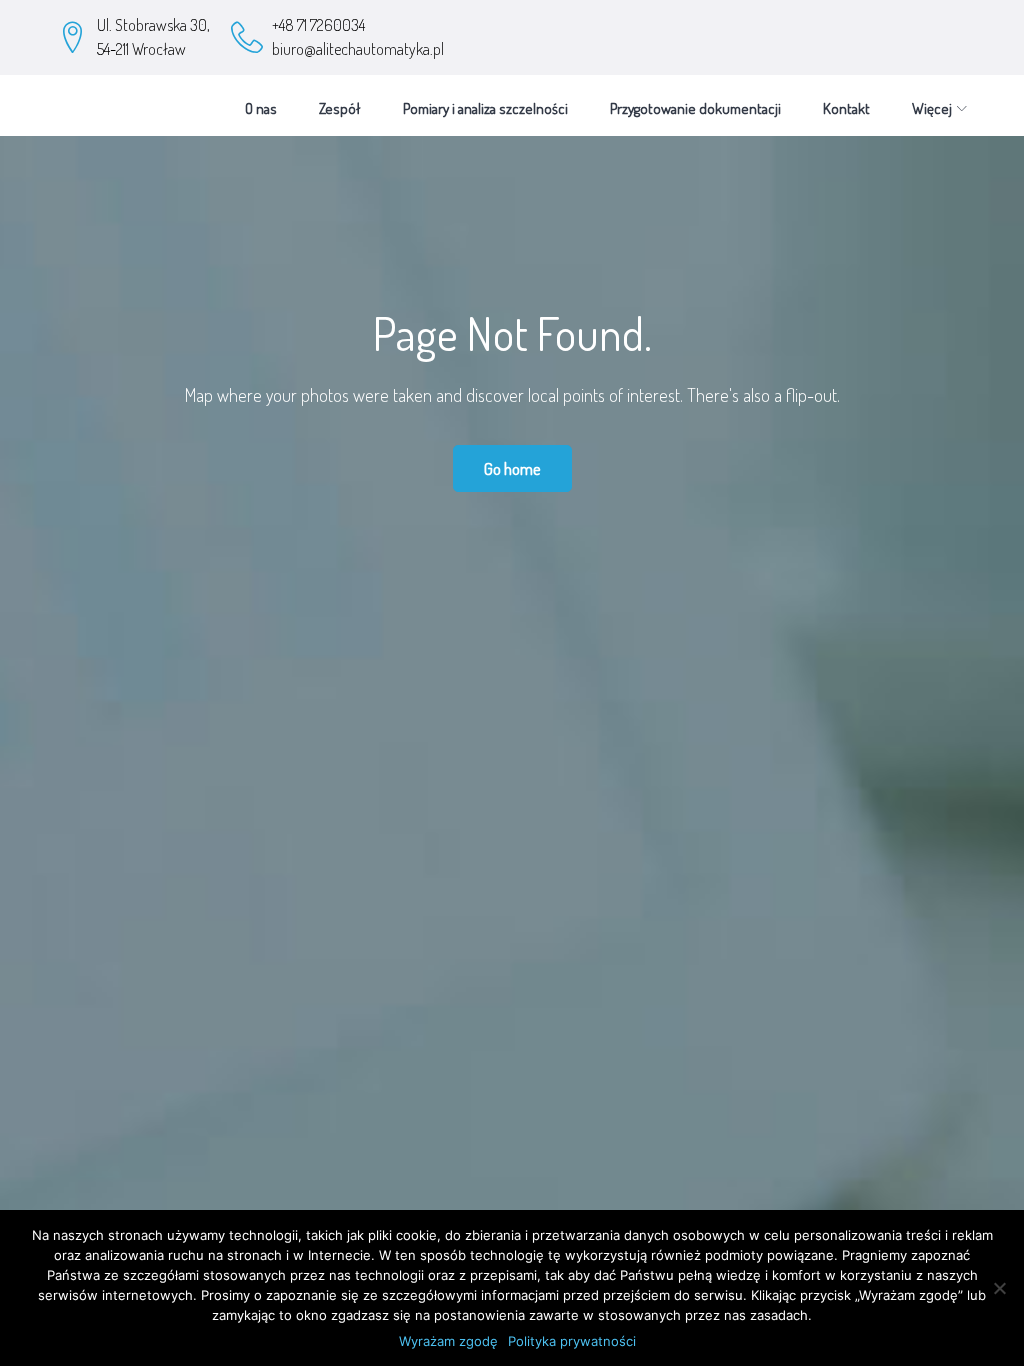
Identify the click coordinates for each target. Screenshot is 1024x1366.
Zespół (340, 108)
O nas (261, 108)
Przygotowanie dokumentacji (695, 108)
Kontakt (846, 108)
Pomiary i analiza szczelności (485, 108)
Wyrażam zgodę (448, 1341)
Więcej (932, 108)
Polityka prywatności (572, 1341)
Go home (512, 468)
